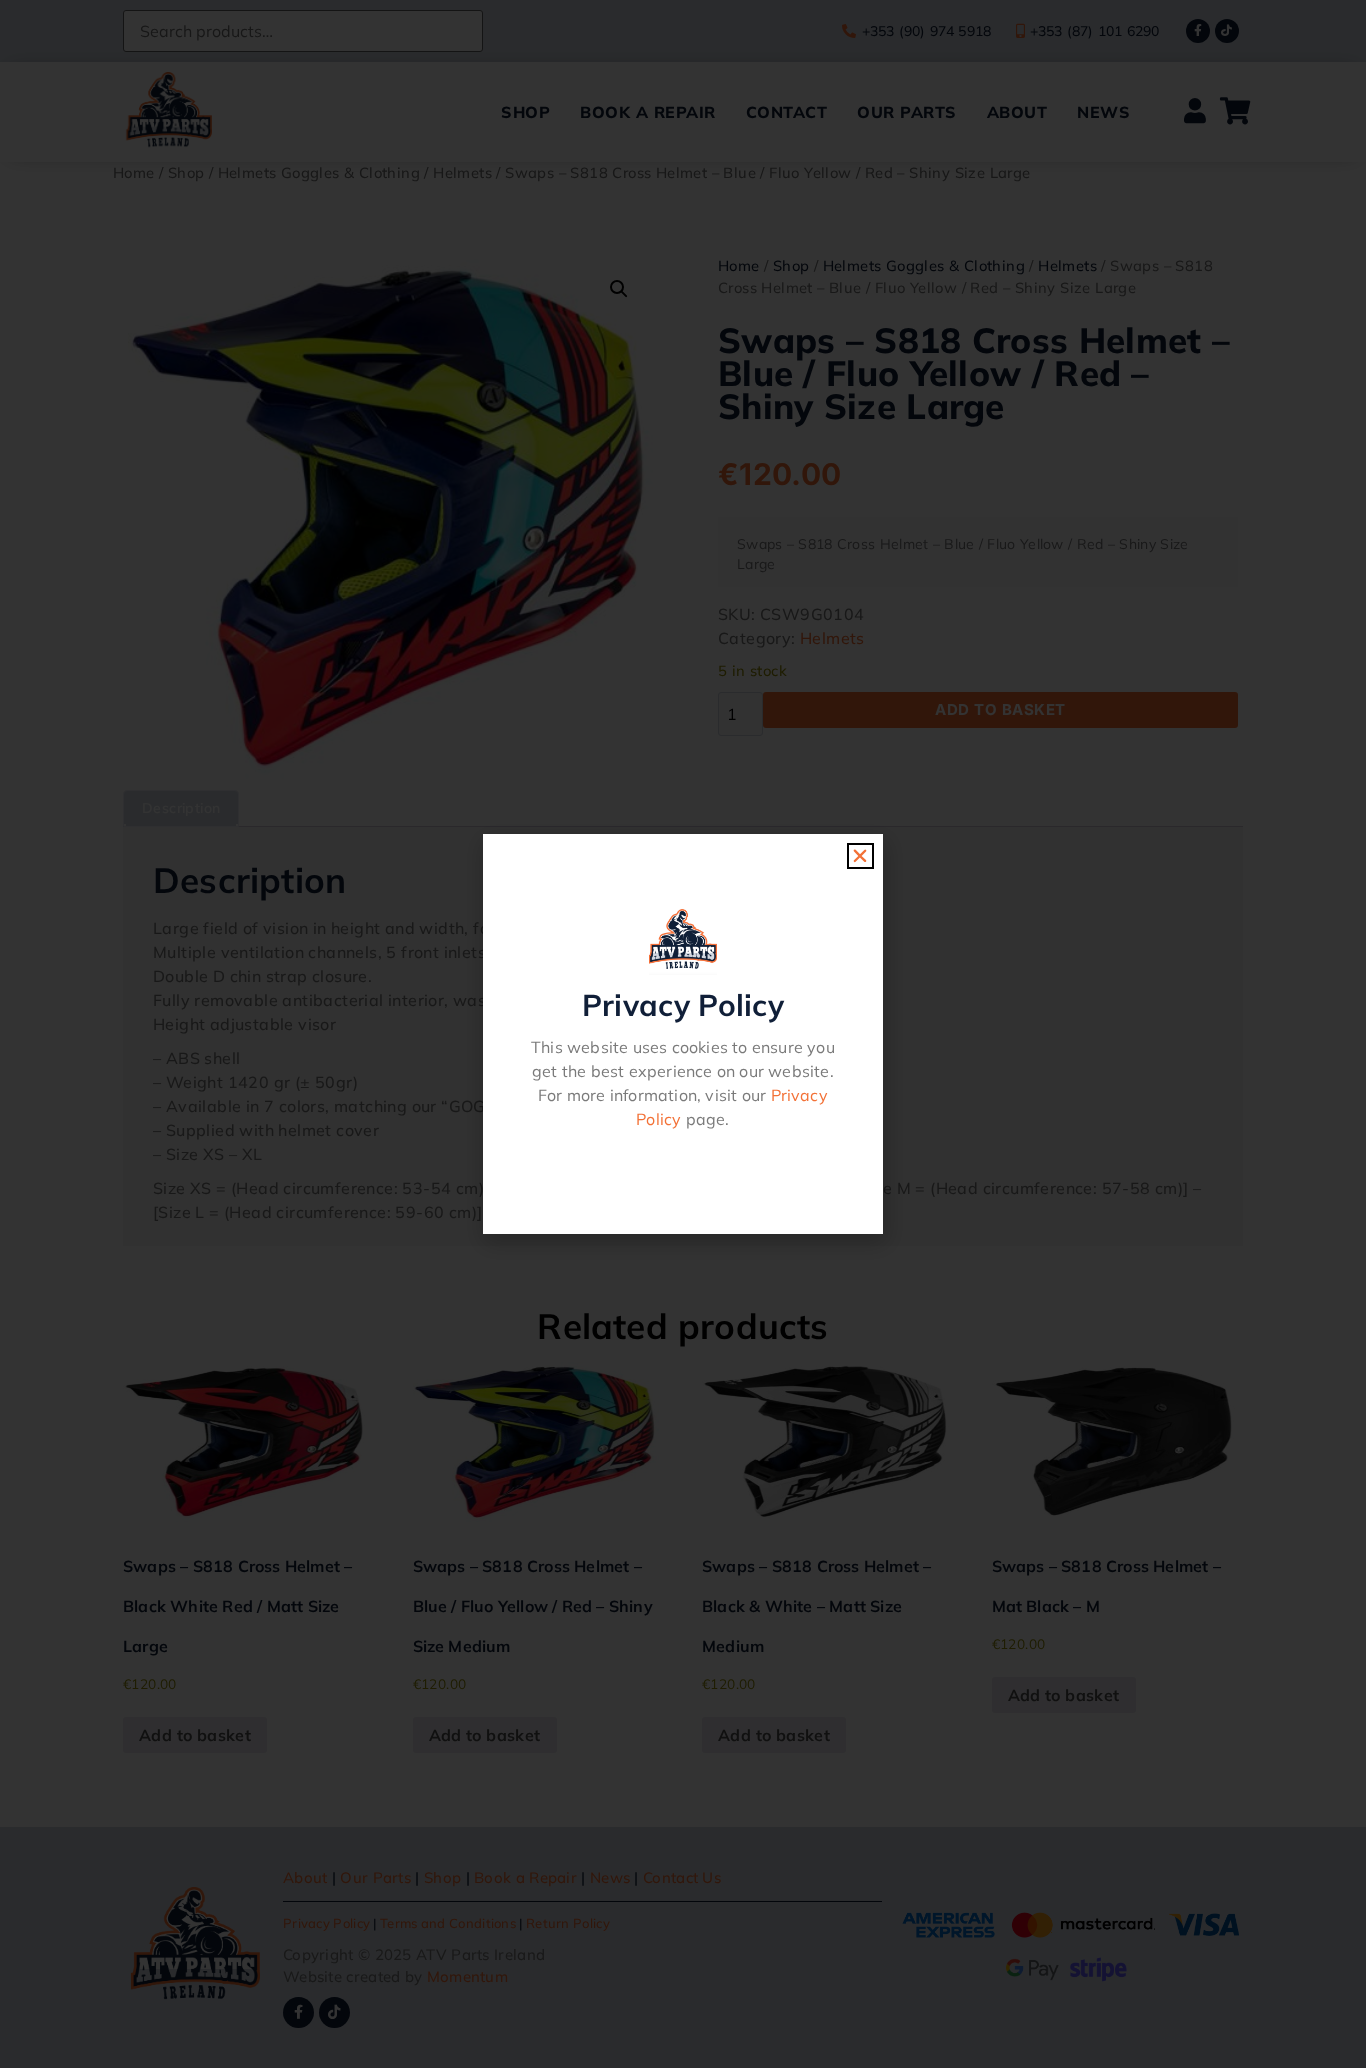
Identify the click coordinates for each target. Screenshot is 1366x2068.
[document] (683, 1034)
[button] (860, 856)
